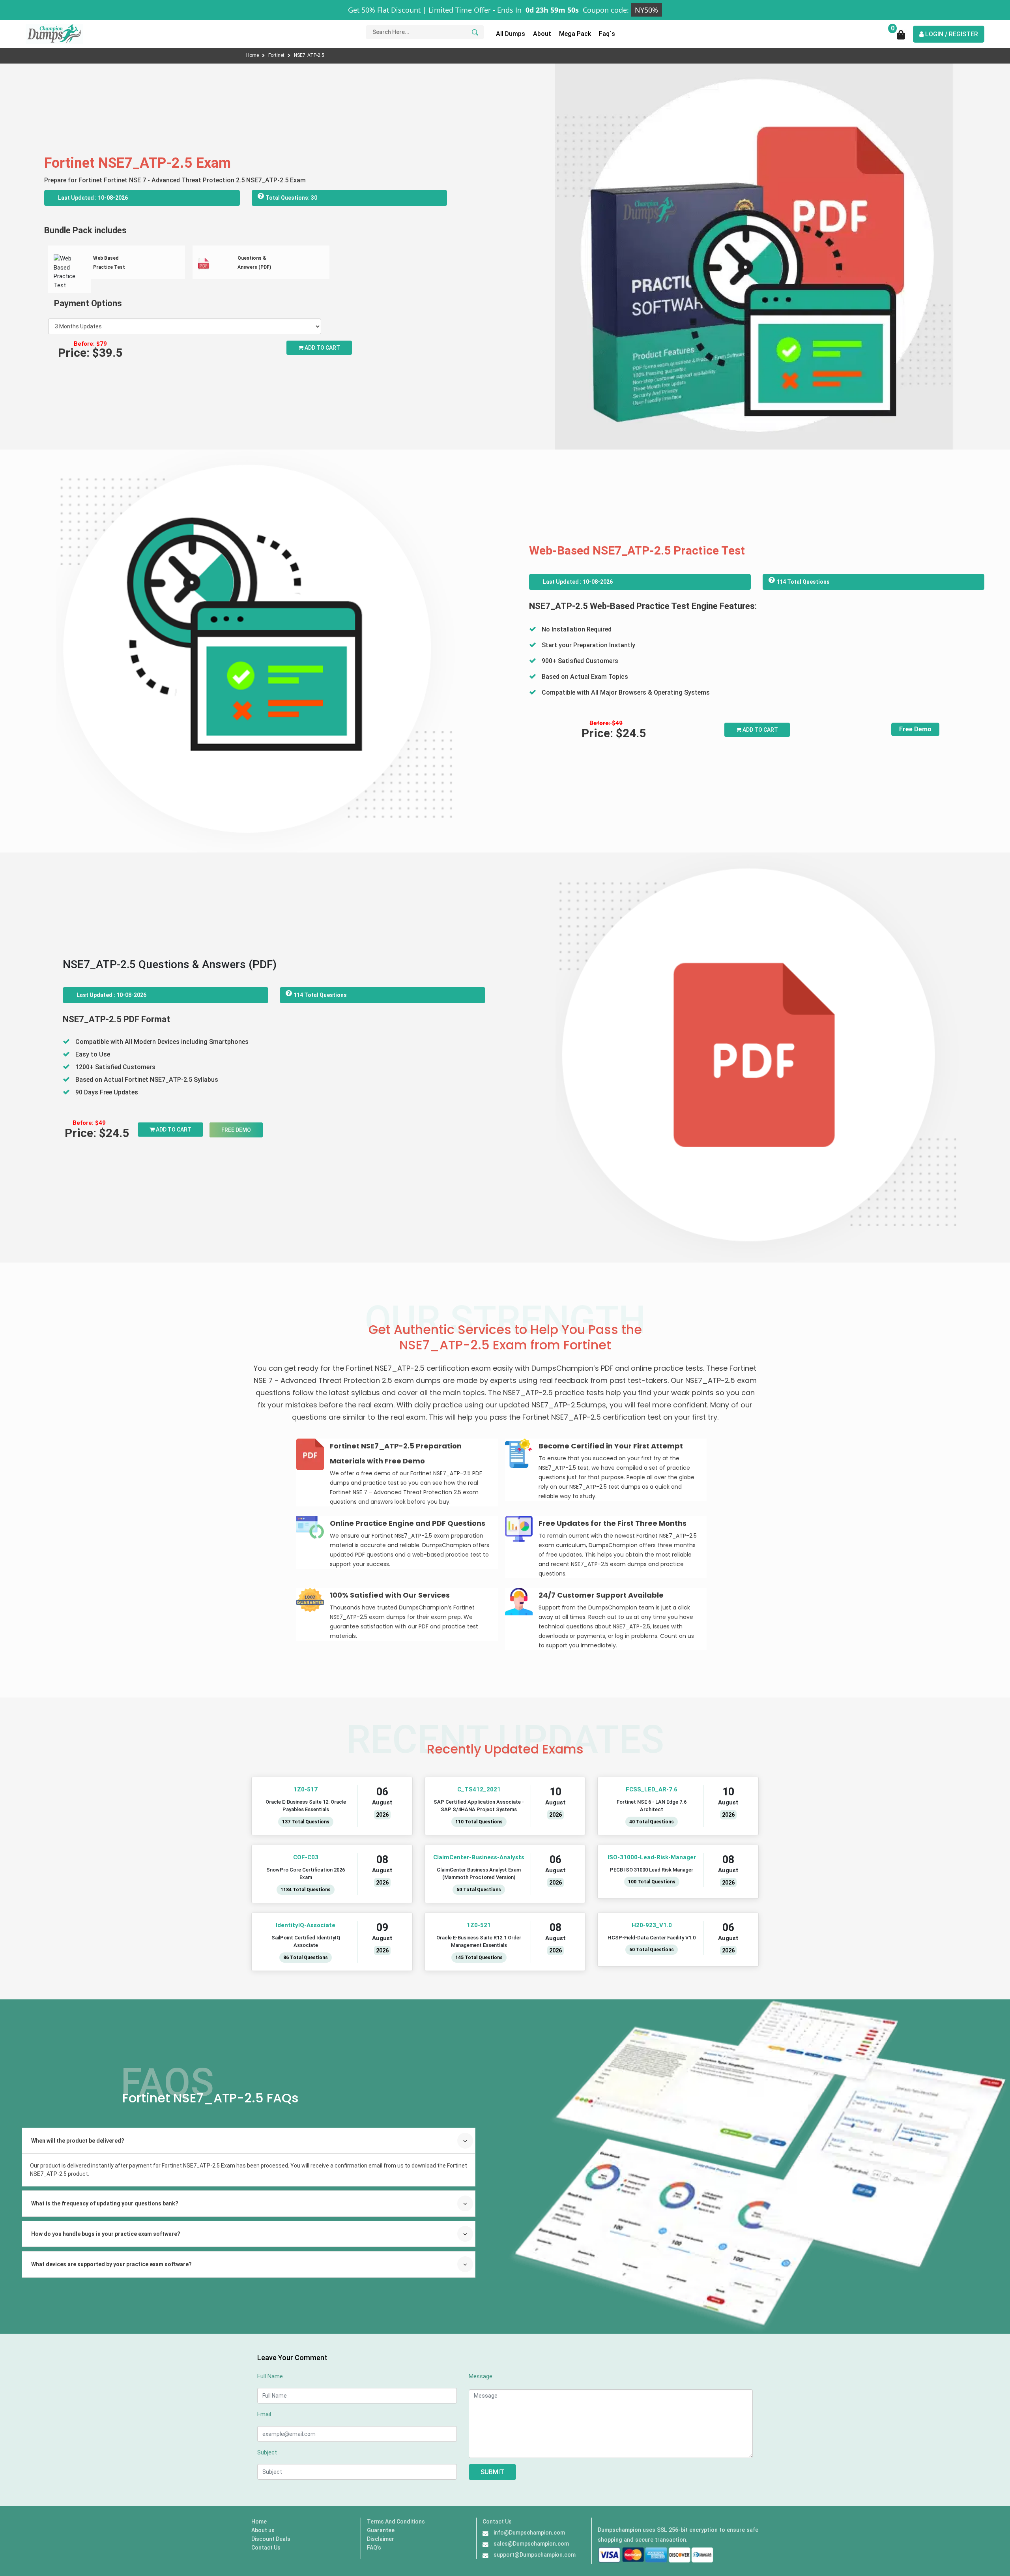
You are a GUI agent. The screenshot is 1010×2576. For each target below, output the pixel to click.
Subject (267, 2452)
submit (492, 2472)
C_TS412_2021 (479, 1789)
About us (263, 2530)
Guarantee (381, 2530)
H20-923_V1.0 (652, 1925)
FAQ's (374, 2548)
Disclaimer (381, 2539)
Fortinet (277, 55)
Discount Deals (271, 2539)
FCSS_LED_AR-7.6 (652, 1789)
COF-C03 (306, 1857)
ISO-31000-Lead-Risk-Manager (652, 1857)
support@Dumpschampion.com (535, 2555)
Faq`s (607, 34)
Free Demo (915, 729)
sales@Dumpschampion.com (531, 2544)
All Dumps (511, 34)
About (542, 34)
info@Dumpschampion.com (529, 2533)
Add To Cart (760, 730)
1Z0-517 (306, 1789)
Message (481, 2376)
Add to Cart (322, 348)
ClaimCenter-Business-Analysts (479, 1857)
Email (264, 2414)
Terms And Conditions (396, 2522)
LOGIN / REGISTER (951, 34)
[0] (901, 37)
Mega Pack (575, 34)
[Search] (474, 32)
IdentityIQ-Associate (306, 1925)
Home (253, 55)
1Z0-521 (479, 1925)
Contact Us (266, 2548)
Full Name (270, 2376)
